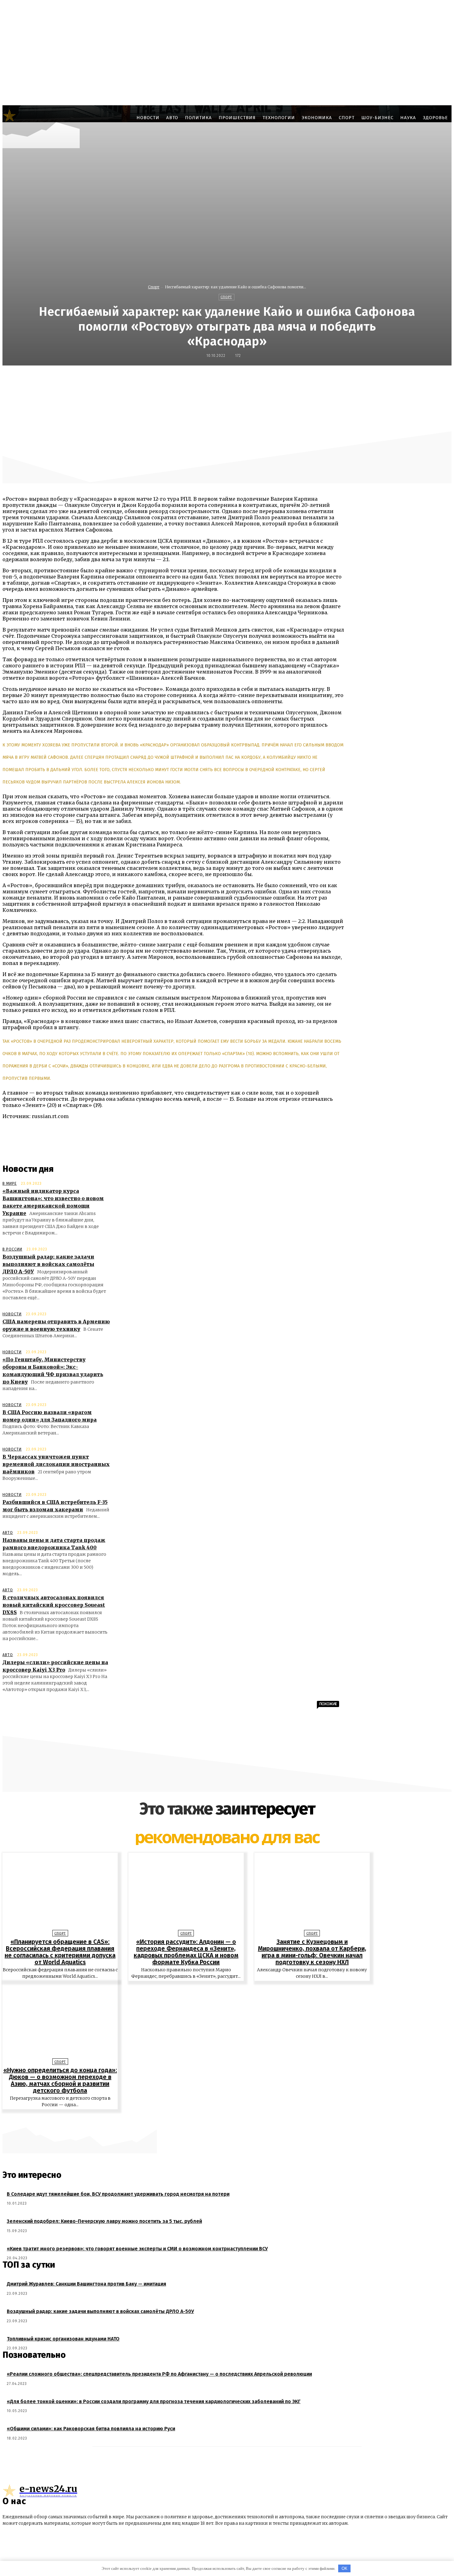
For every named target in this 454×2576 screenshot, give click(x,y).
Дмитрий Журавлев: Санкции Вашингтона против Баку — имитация (86, 2284)
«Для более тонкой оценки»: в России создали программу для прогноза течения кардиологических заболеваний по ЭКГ (154, 2401)
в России (12, 1249)
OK (345, 2568)
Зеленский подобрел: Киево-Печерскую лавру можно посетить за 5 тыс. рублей (104, 2221)
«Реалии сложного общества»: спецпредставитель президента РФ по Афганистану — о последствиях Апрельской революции (159, 2374)
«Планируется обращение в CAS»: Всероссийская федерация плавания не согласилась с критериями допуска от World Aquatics (60, 1952)
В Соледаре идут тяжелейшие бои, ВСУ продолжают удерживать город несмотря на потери (118, 2194)
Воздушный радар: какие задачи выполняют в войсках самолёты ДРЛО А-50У (48, 1264)
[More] (378, 379)
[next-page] (230, 2119)
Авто (8, 1533)
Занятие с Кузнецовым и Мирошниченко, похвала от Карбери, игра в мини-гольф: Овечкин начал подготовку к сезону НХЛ (312, 1952)
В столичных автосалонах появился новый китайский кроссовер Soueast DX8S (54, 1605)
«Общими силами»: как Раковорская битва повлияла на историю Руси (91, 2429)
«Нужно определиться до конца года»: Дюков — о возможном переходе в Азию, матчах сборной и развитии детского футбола (60, 2080)
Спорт (154, 287)
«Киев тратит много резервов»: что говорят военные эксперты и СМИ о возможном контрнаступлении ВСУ (137, 2249)
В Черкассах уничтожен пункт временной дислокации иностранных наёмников (56, 1464)
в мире (10, 1184)
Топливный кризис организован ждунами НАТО (63, 2339)
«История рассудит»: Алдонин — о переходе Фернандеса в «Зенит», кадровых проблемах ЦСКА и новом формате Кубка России (186, 1952)
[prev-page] (224, 2119)
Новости (12, 1314)
